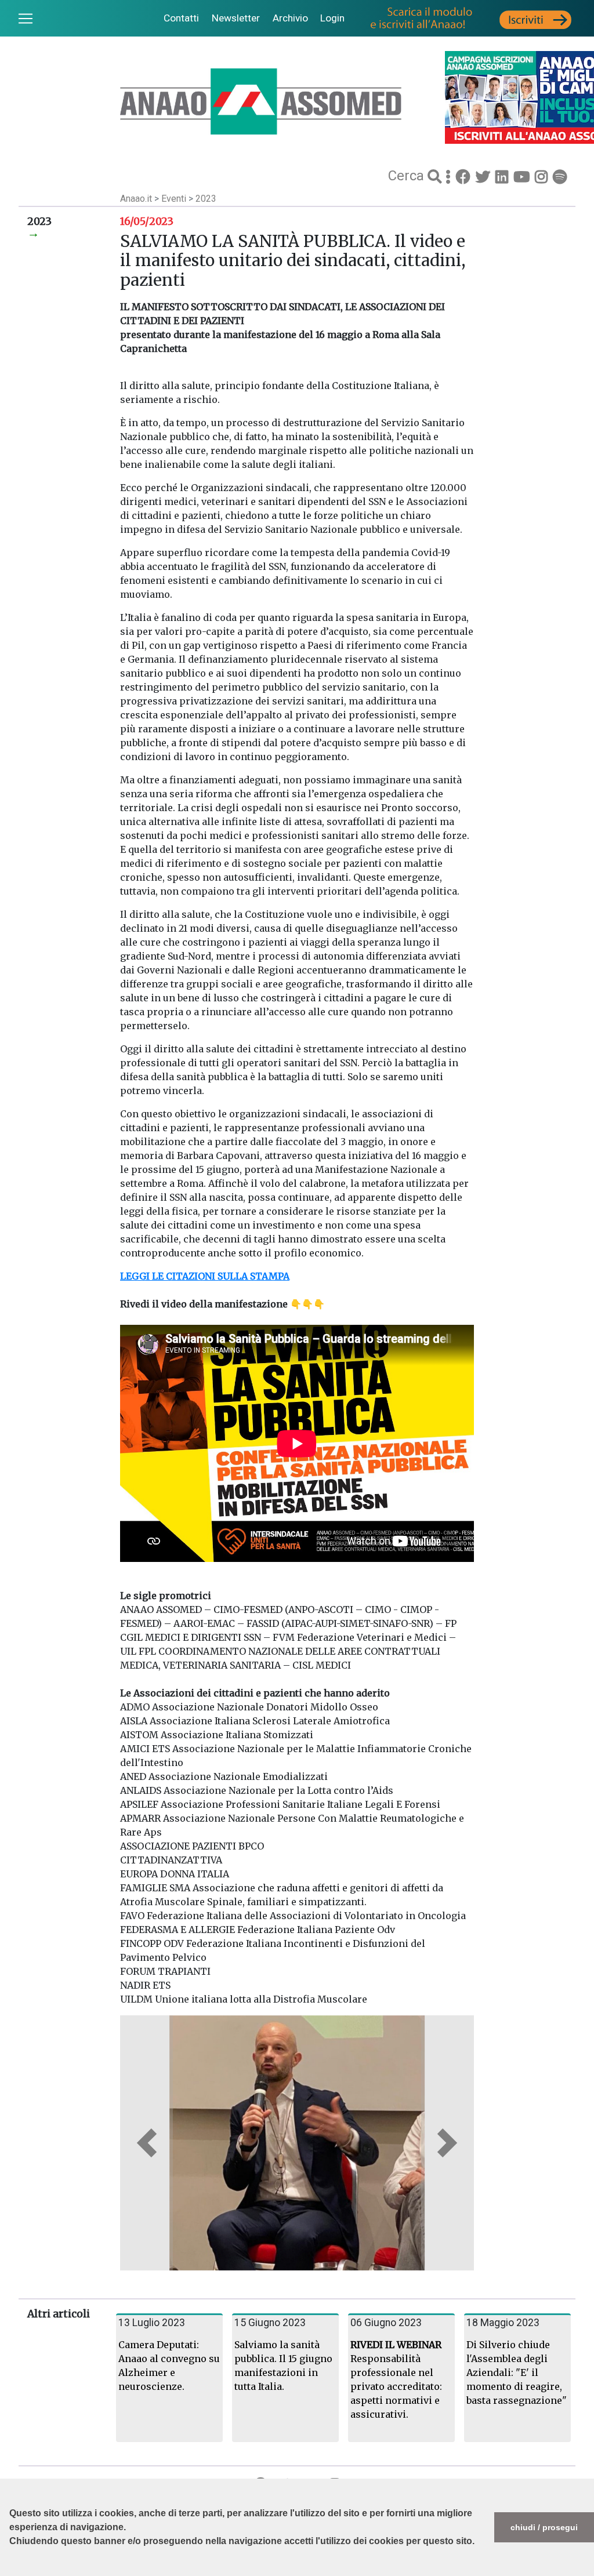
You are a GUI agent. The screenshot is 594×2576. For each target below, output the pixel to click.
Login (332, 18)
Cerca (408, 176)
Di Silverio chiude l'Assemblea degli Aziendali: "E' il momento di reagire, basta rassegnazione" (517, 2372)
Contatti (181, 18)
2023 (206, 199)
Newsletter (236, 18)
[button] (11, 2570)
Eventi (175, 199)
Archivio (290, 18)
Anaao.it (136, 199)
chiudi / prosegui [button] (544, 2527)
